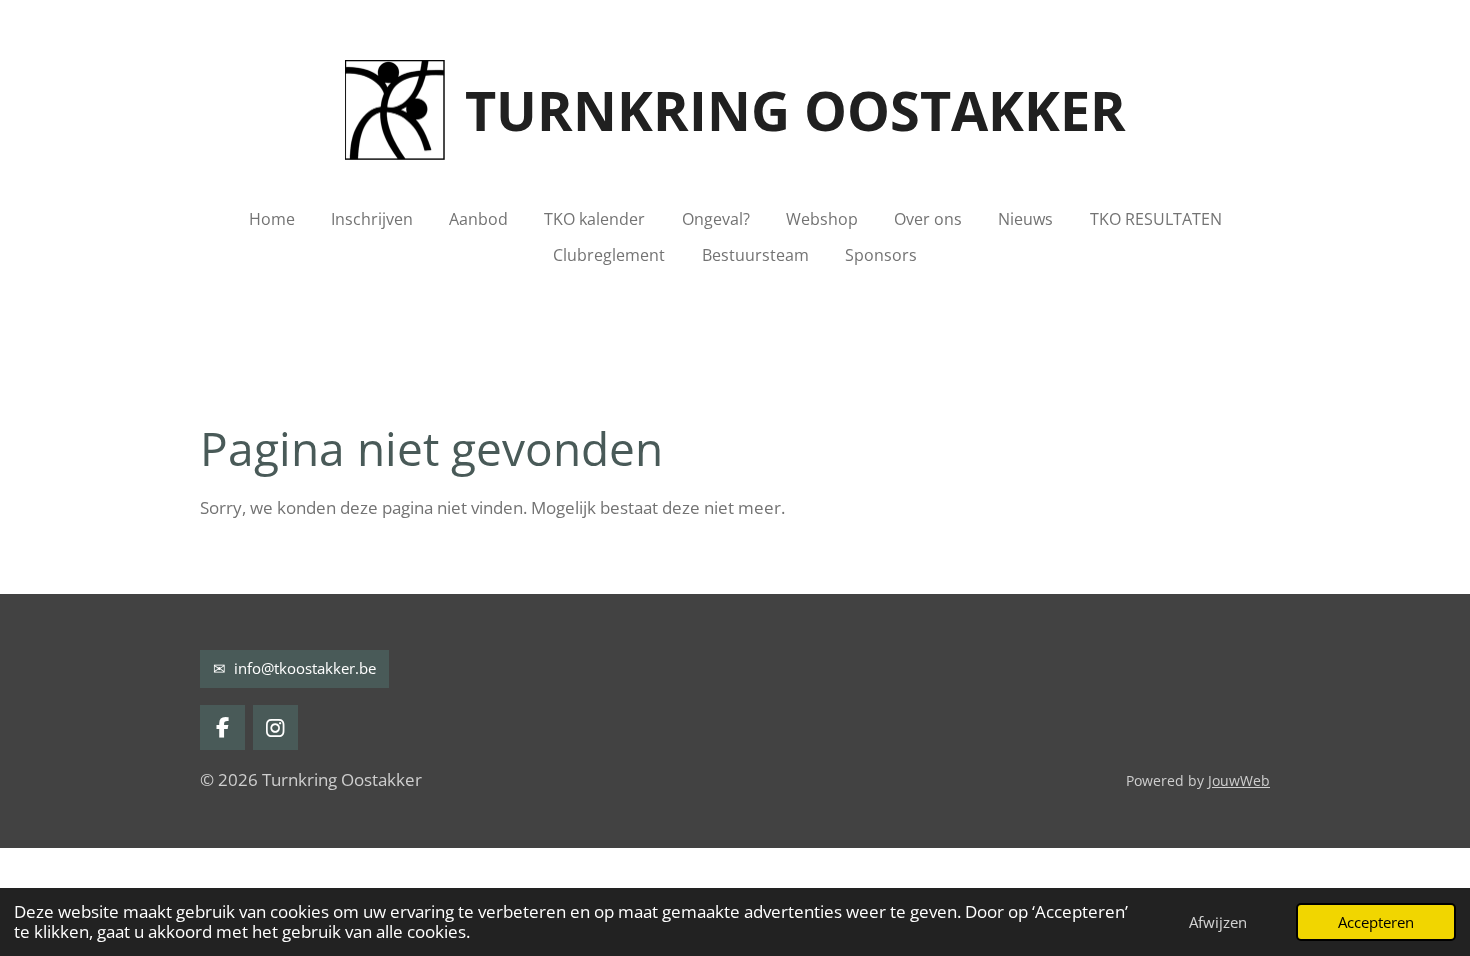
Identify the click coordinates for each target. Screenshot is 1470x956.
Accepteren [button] (1376, 922)
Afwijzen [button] (1218, 922)
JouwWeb (1239, 780)
